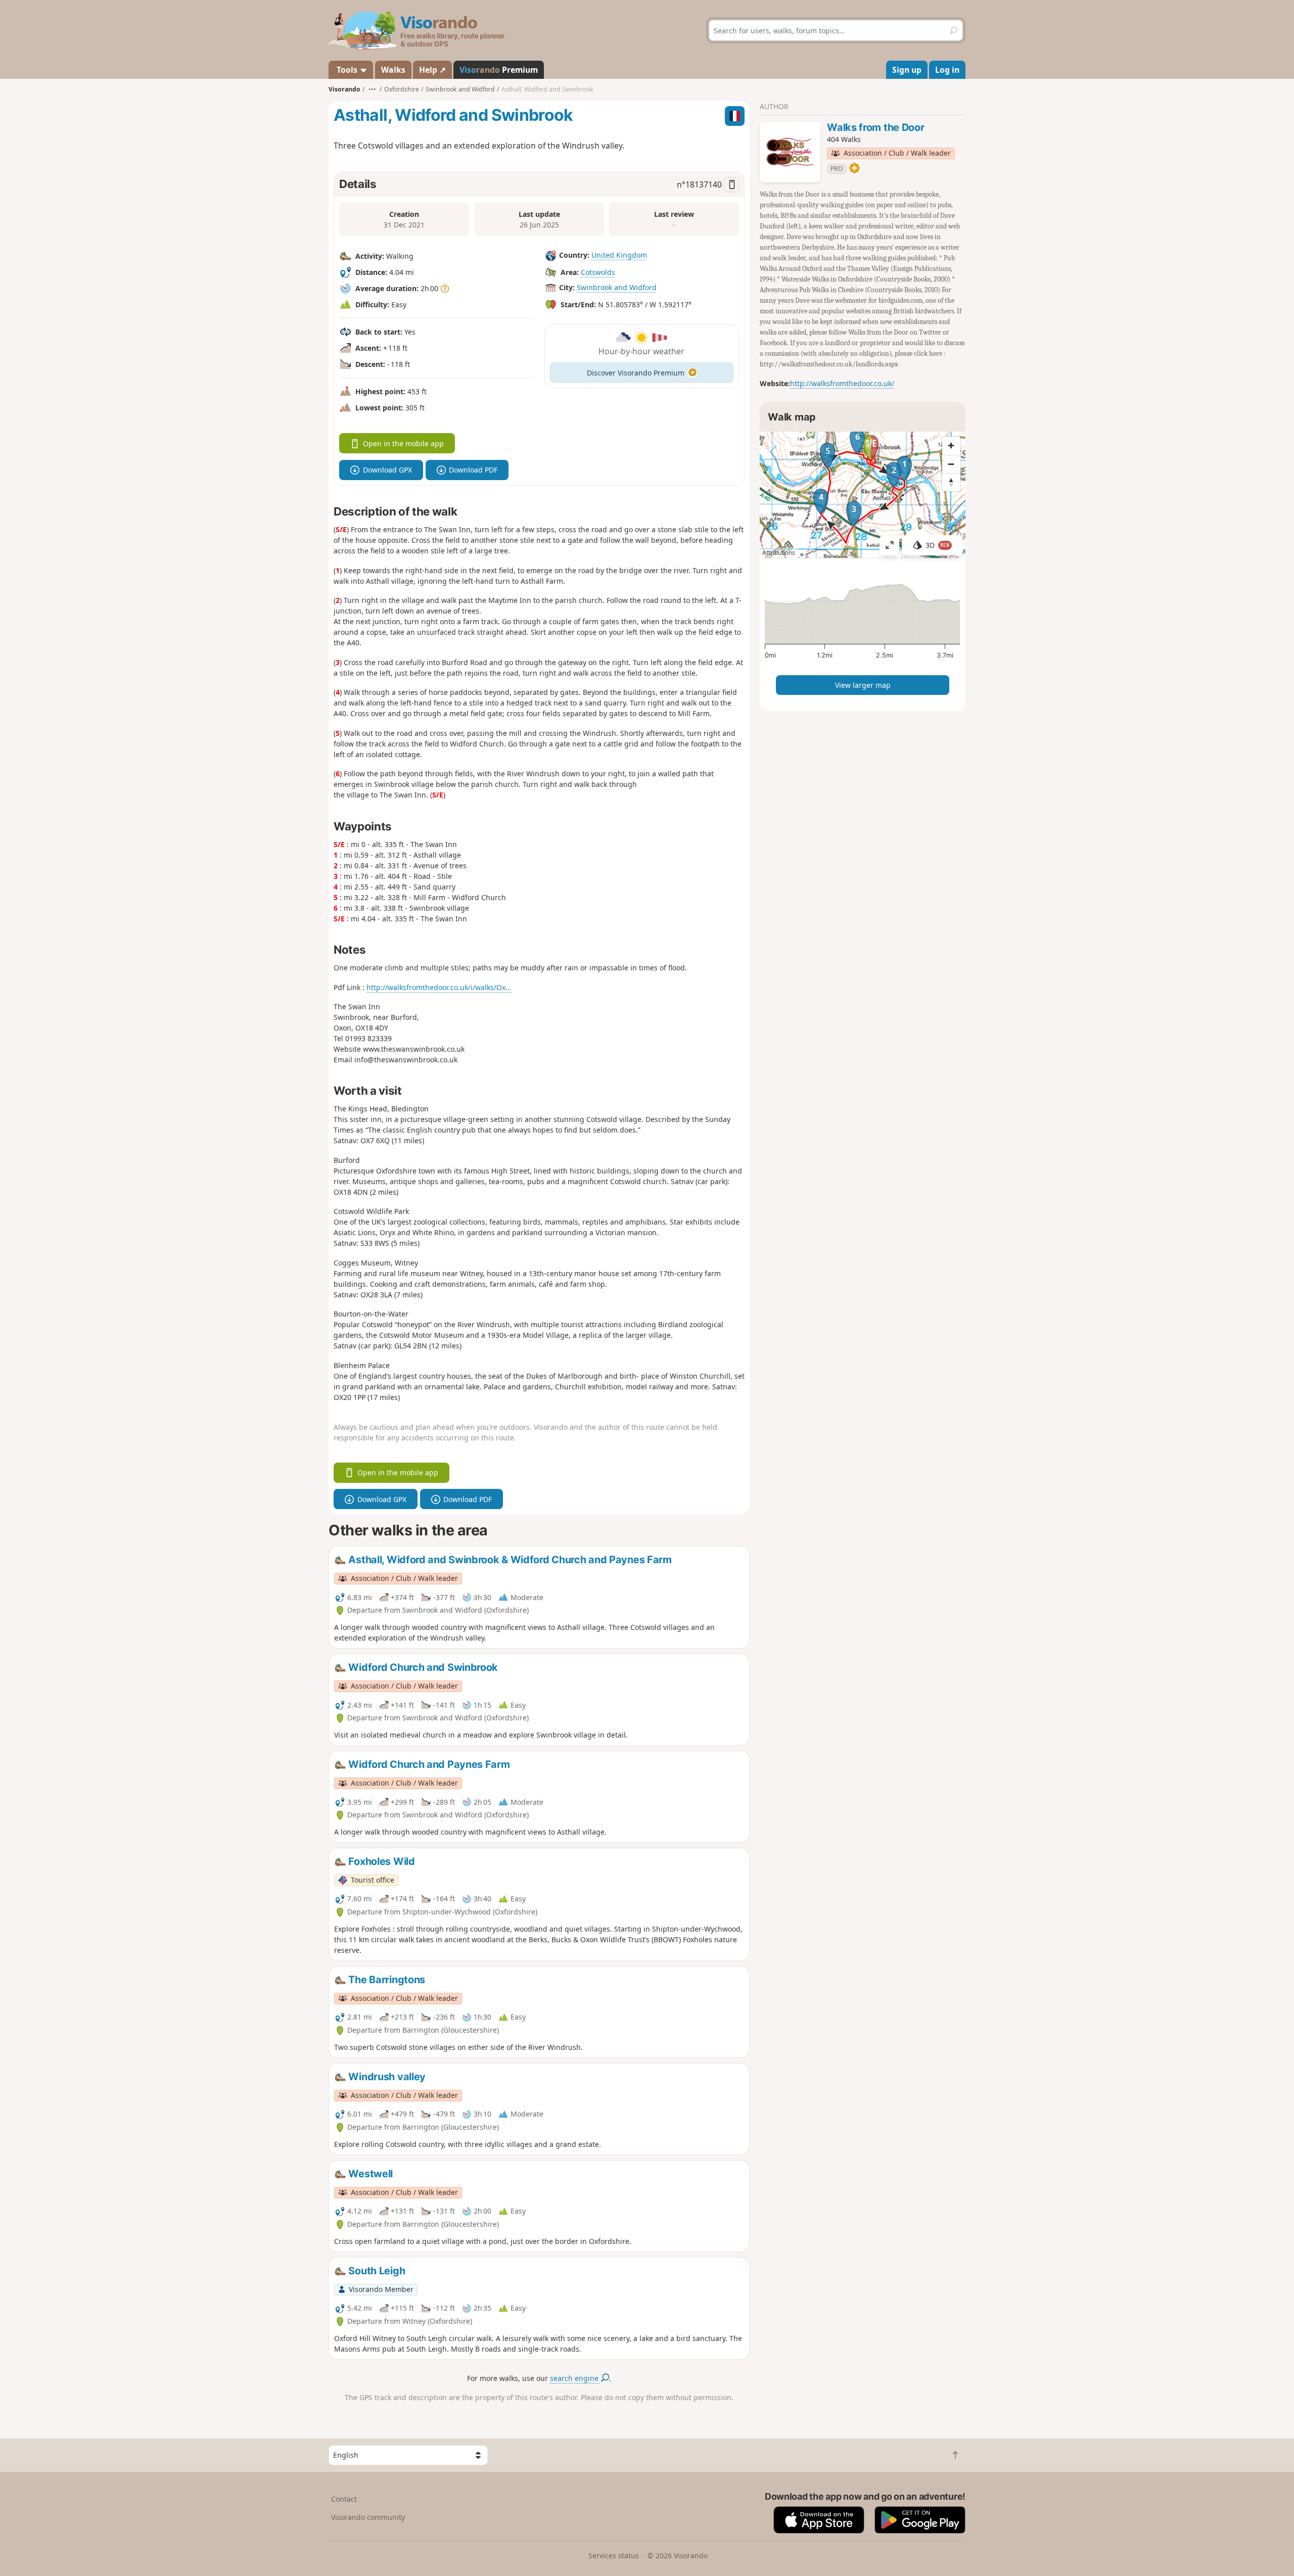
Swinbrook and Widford (617, 287)
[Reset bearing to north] (951, 482)
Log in (947, 70)
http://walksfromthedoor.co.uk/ (842, 383)
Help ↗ (432, 70)
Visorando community (368, 2517)
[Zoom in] (951, 446)
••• (372, 89)
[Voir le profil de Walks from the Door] (790, 152)
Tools (347, 70)
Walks (393, 70)
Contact (344, 2499)
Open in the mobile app (403, 443)
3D (938, 545)
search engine (575, 2378)
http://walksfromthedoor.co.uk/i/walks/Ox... (439, 987)
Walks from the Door (875, 127)
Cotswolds (598, 272)
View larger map (863, 685)
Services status (614, 2556)
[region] (863, 495)
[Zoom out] (951, 464)
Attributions (779, 553)
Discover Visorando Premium (636, 373)
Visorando (344, 89)
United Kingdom (619, 255)
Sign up (907, 70)
